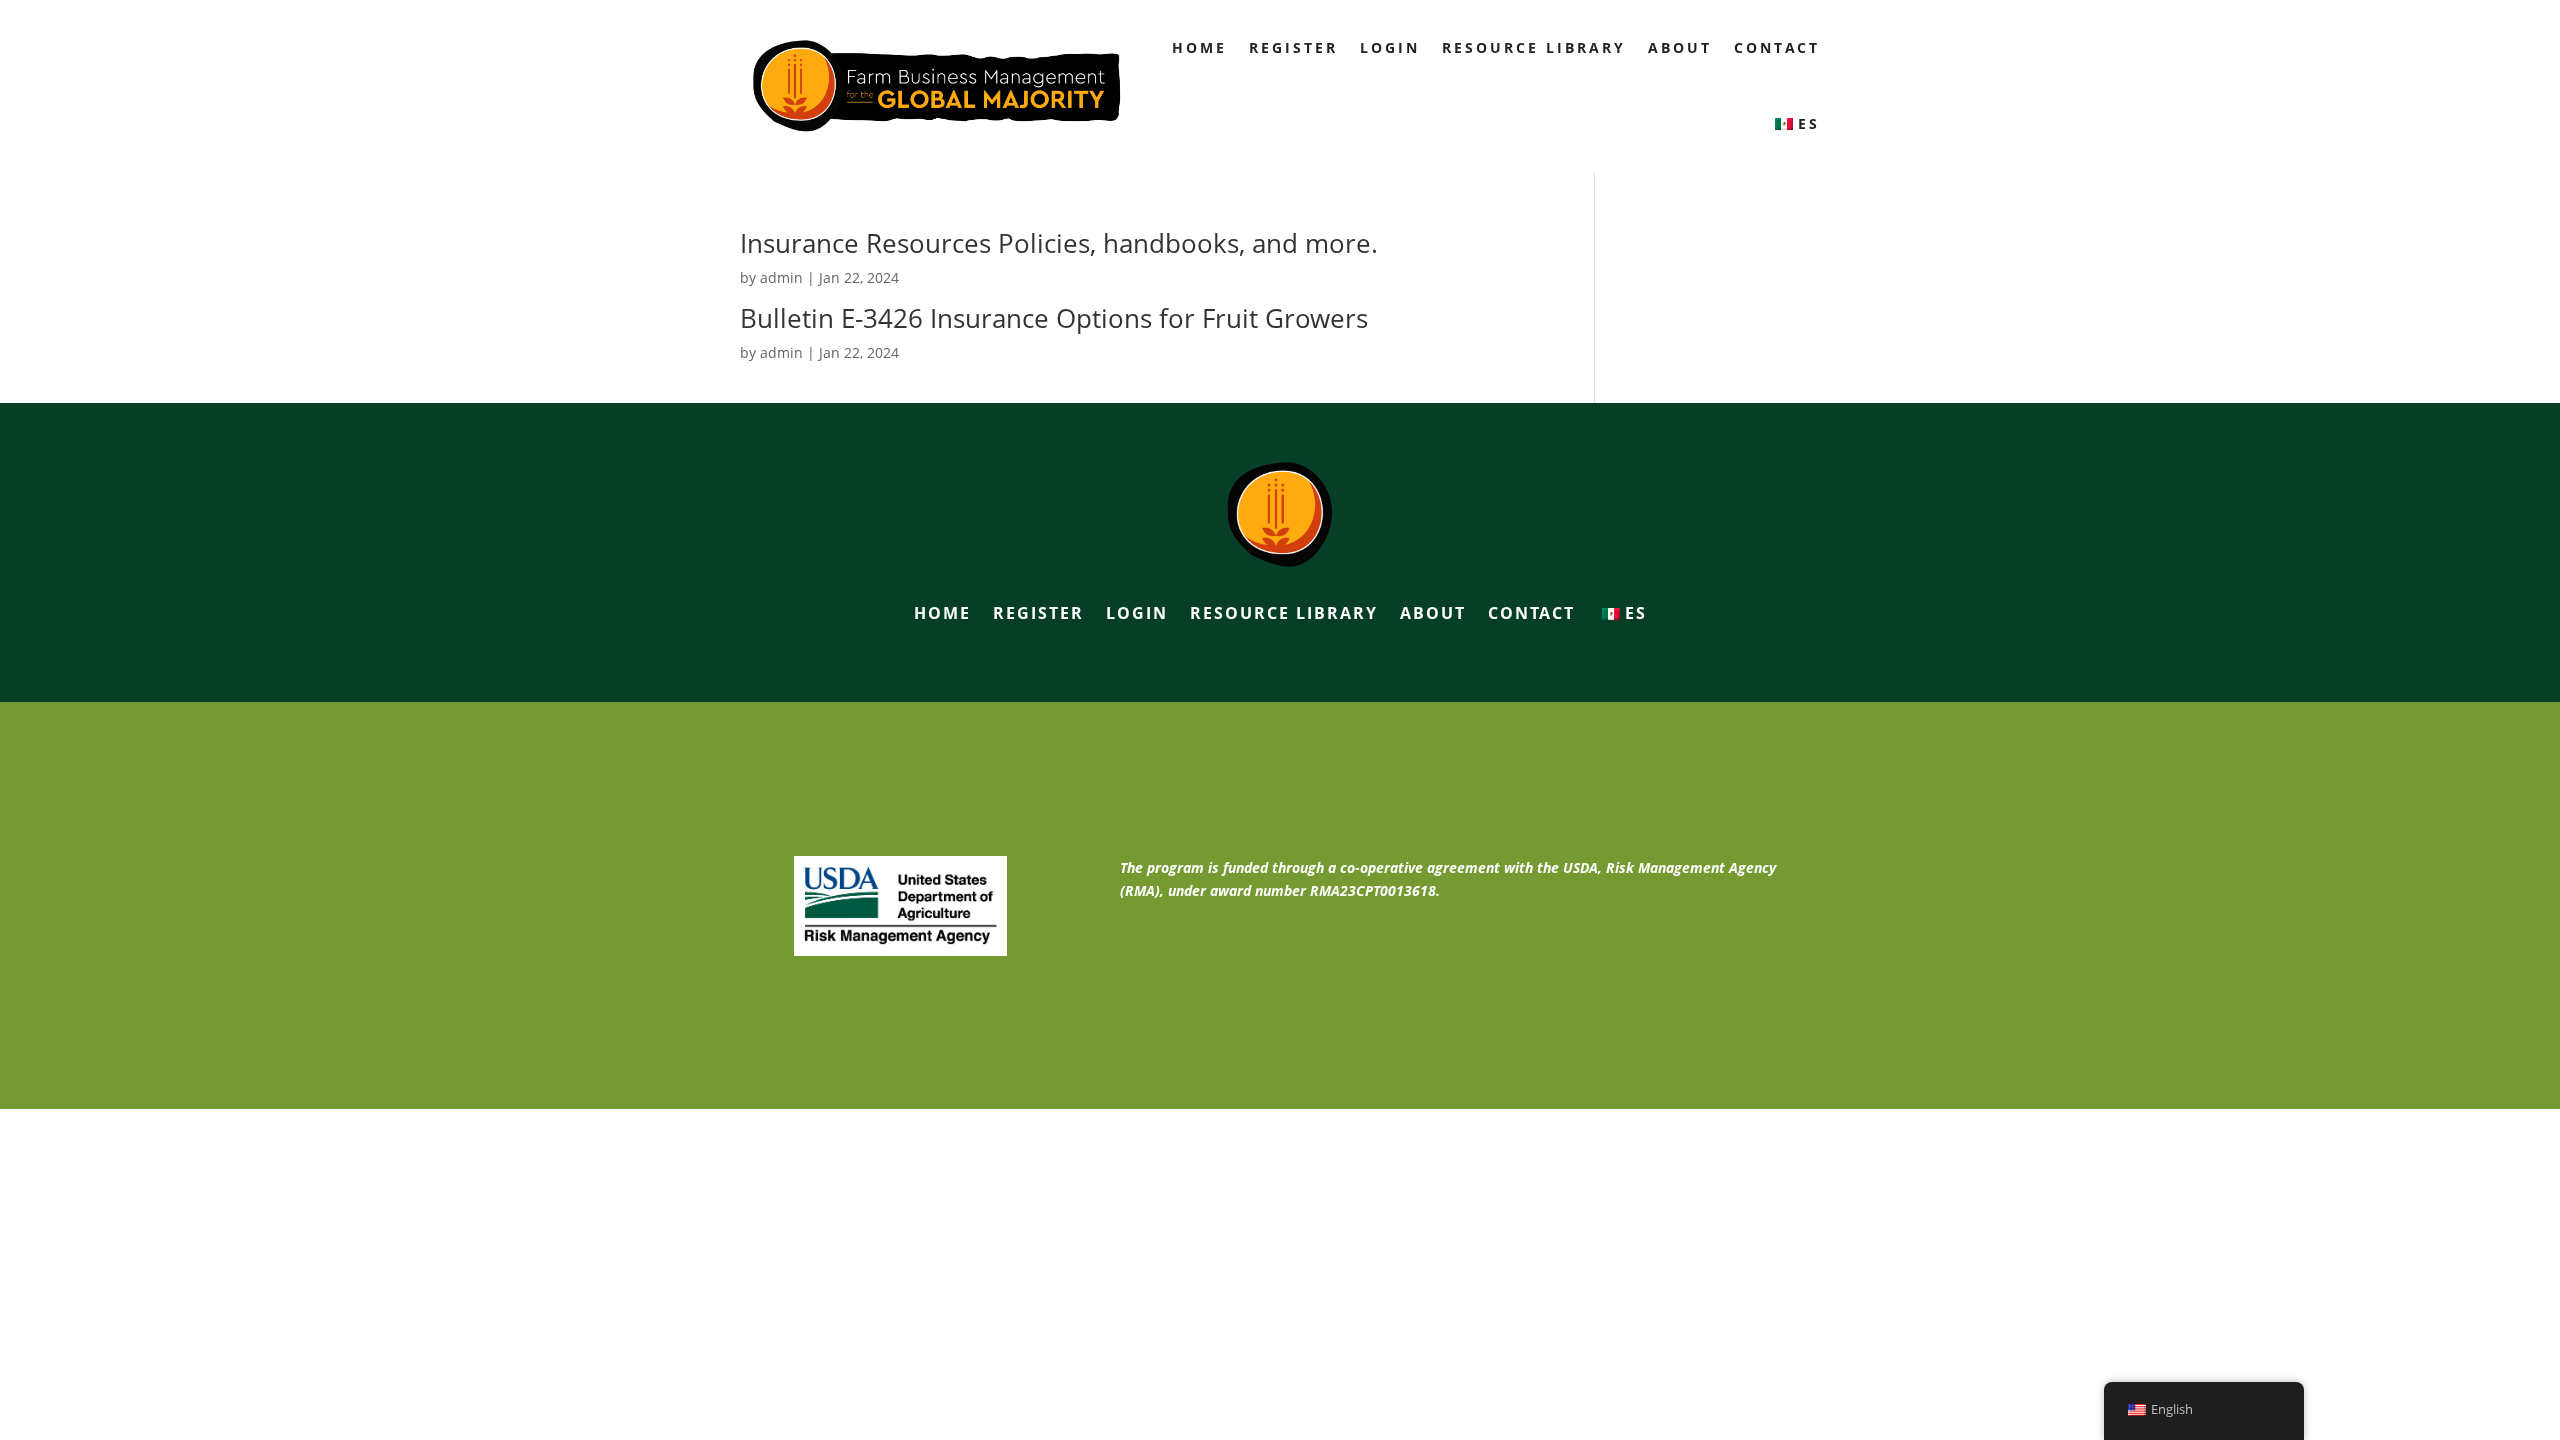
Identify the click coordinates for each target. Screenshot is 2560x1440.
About (1680, 47)
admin (781, 277)
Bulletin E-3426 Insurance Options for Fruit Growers (1054, 318)
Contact (1777, 47)
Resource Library (1534, 47)
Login (1390, 47)
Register (1293, 47)
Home (1199, 47)
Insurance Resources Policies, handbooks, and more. (1059, 243)
